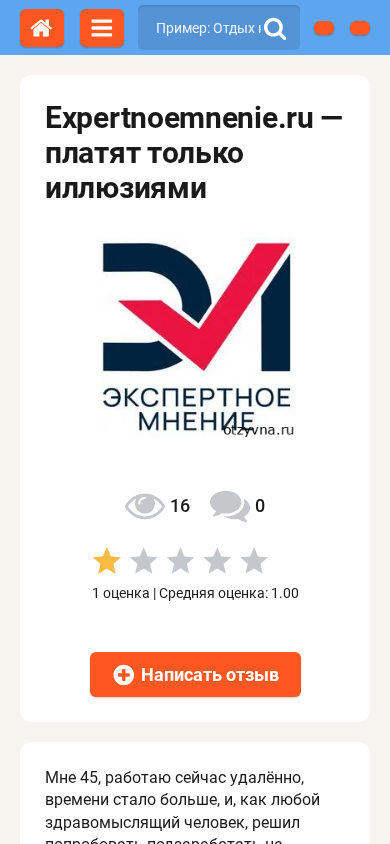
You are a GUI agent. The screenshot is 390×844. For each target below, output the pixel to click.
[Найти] (275, 27)
